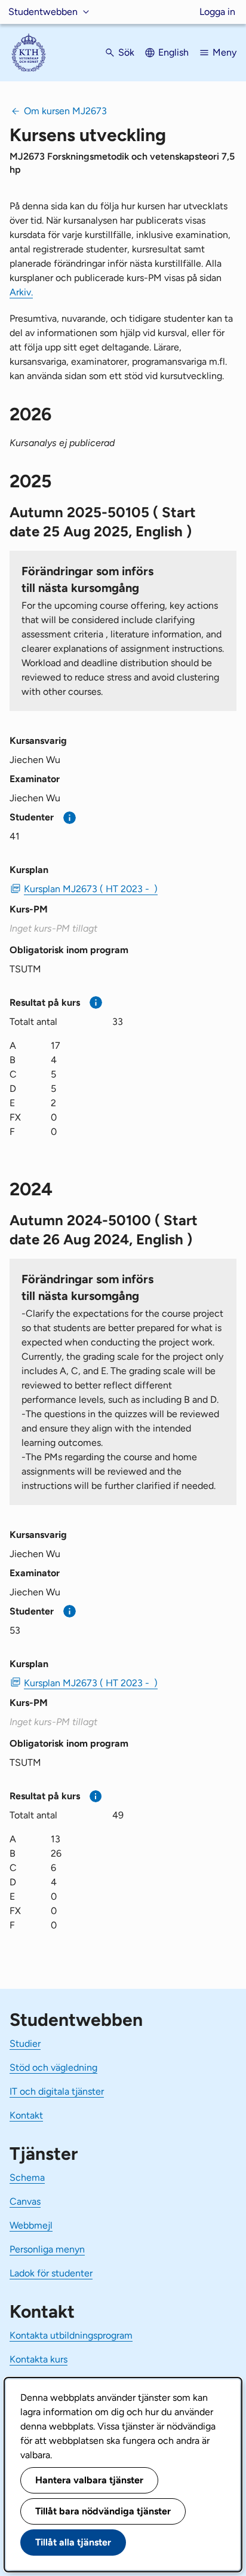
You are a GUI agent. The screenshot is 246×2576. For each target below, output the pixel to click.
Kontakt (26, 2115)
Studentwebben (43, 12)
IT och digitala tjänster (57, 2091)
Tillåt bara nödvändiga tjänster (103, 2511)
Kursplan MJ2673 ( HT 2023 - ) (91, 889)
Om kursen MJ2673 (65, 111)
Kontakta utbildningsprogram (71, 2335)
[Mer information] (70, 818)
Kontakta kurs (39, 2359)
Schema (27, 2177)
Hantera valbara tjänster (89, 2480)
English (173, 52)
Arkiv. (21, 292)
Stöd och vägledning (53, 2067)
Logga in (217, 12)
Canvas (25, 2201)
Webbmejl (31, 2225)
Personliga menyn (47, 2249)
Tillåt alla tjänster (73, 2542)
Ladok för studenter (51, 2273)
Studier (25, 2044)
